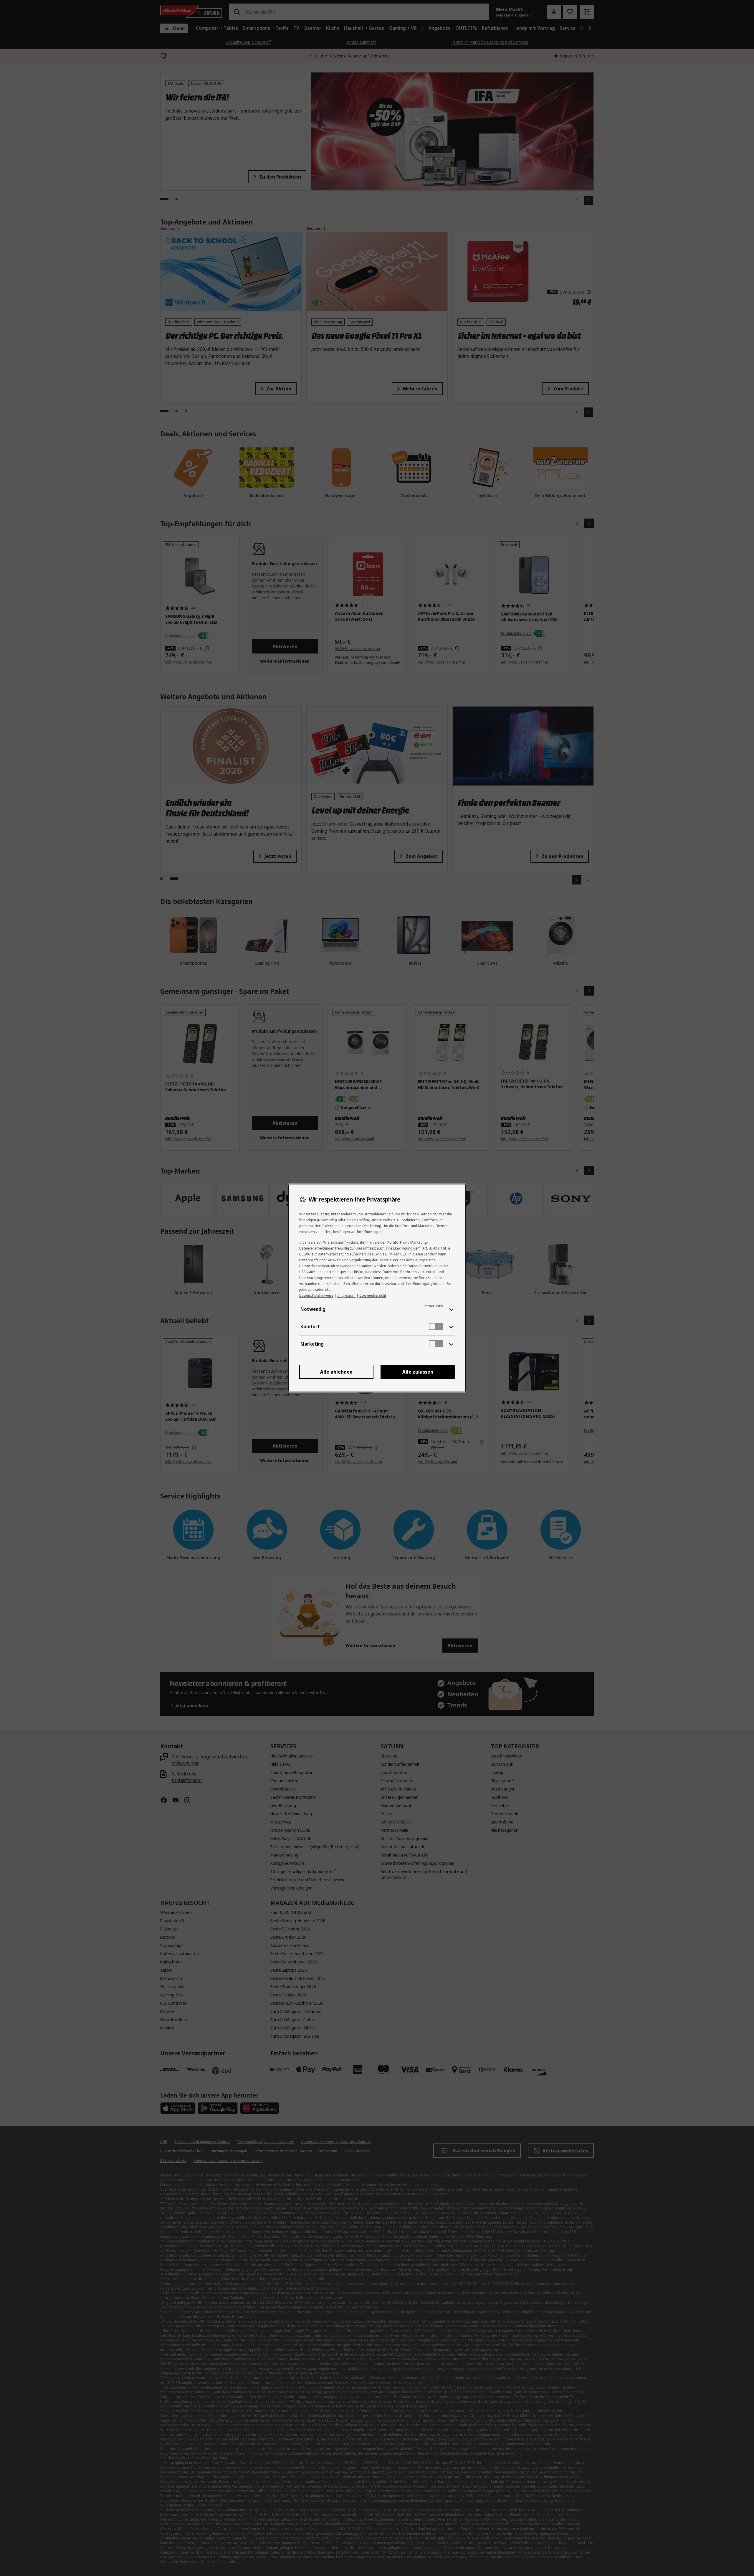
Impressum (346, 1295)
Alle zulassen (418, 1372)
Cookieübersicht (373, 1295)
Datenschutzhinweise (316, 1295)
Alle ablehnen (336, 1372)
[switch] (436, 1326)
